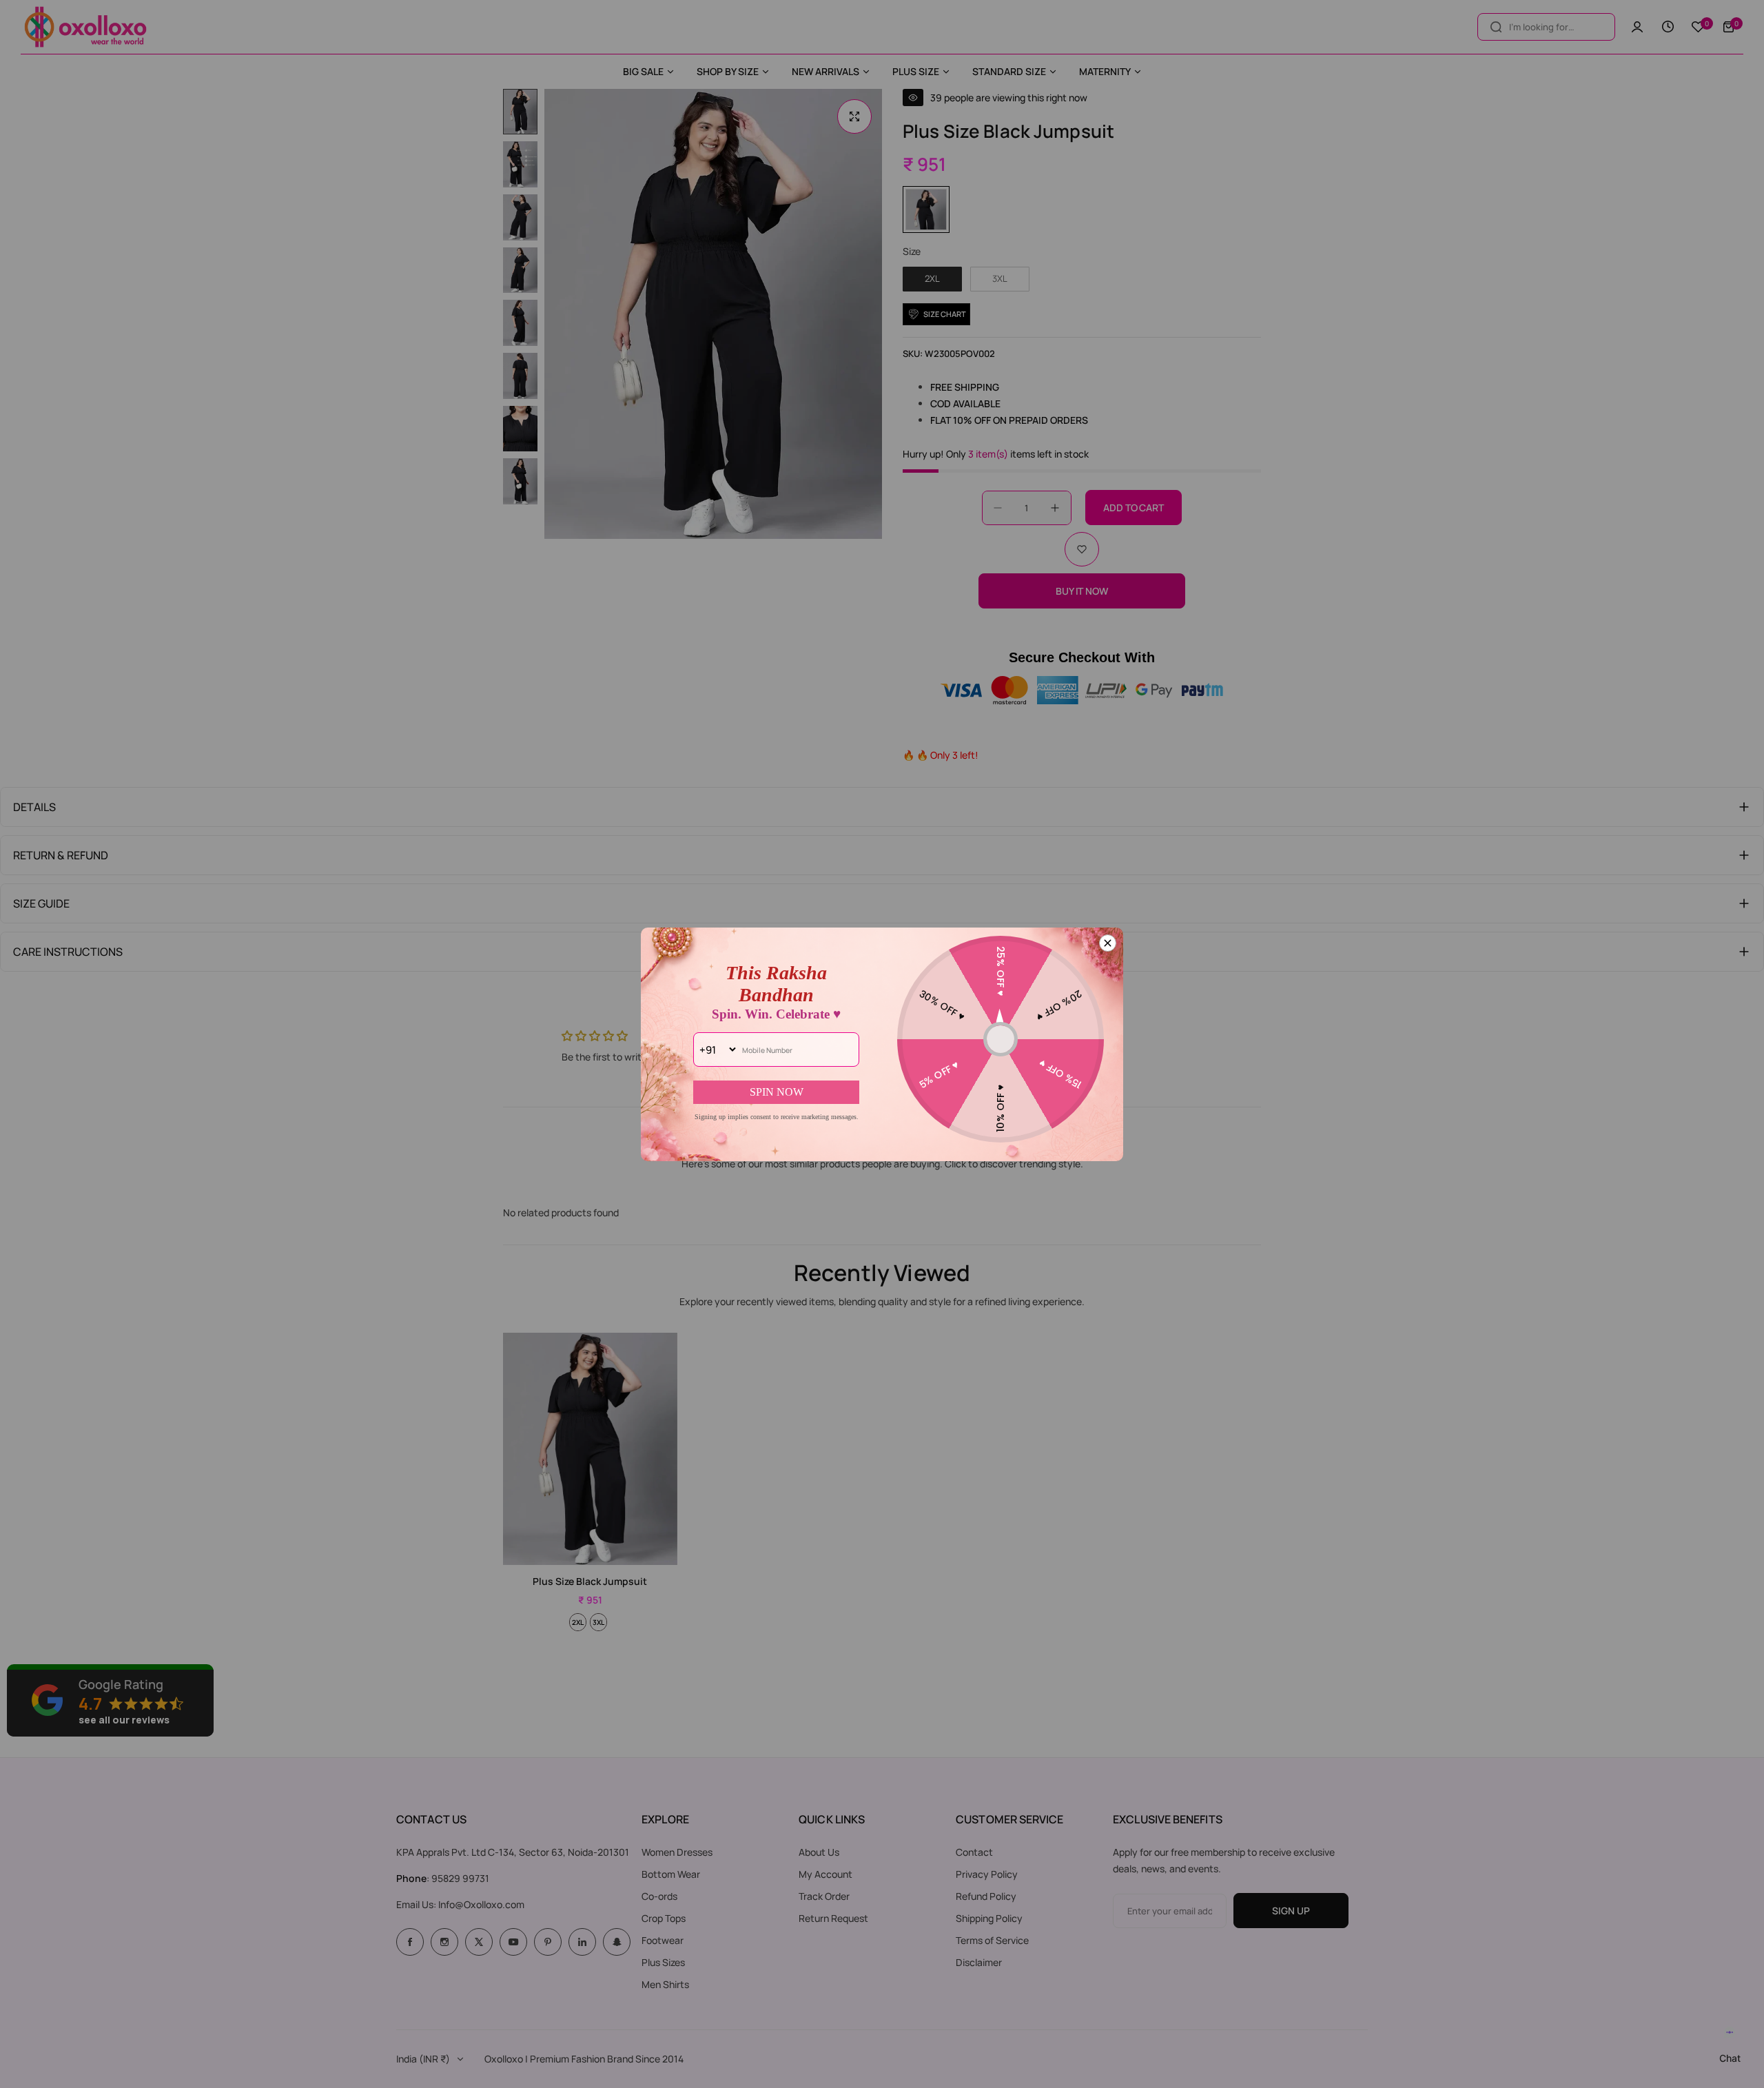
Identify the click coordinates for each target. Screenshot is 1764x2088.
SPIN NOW (777, 1092)
